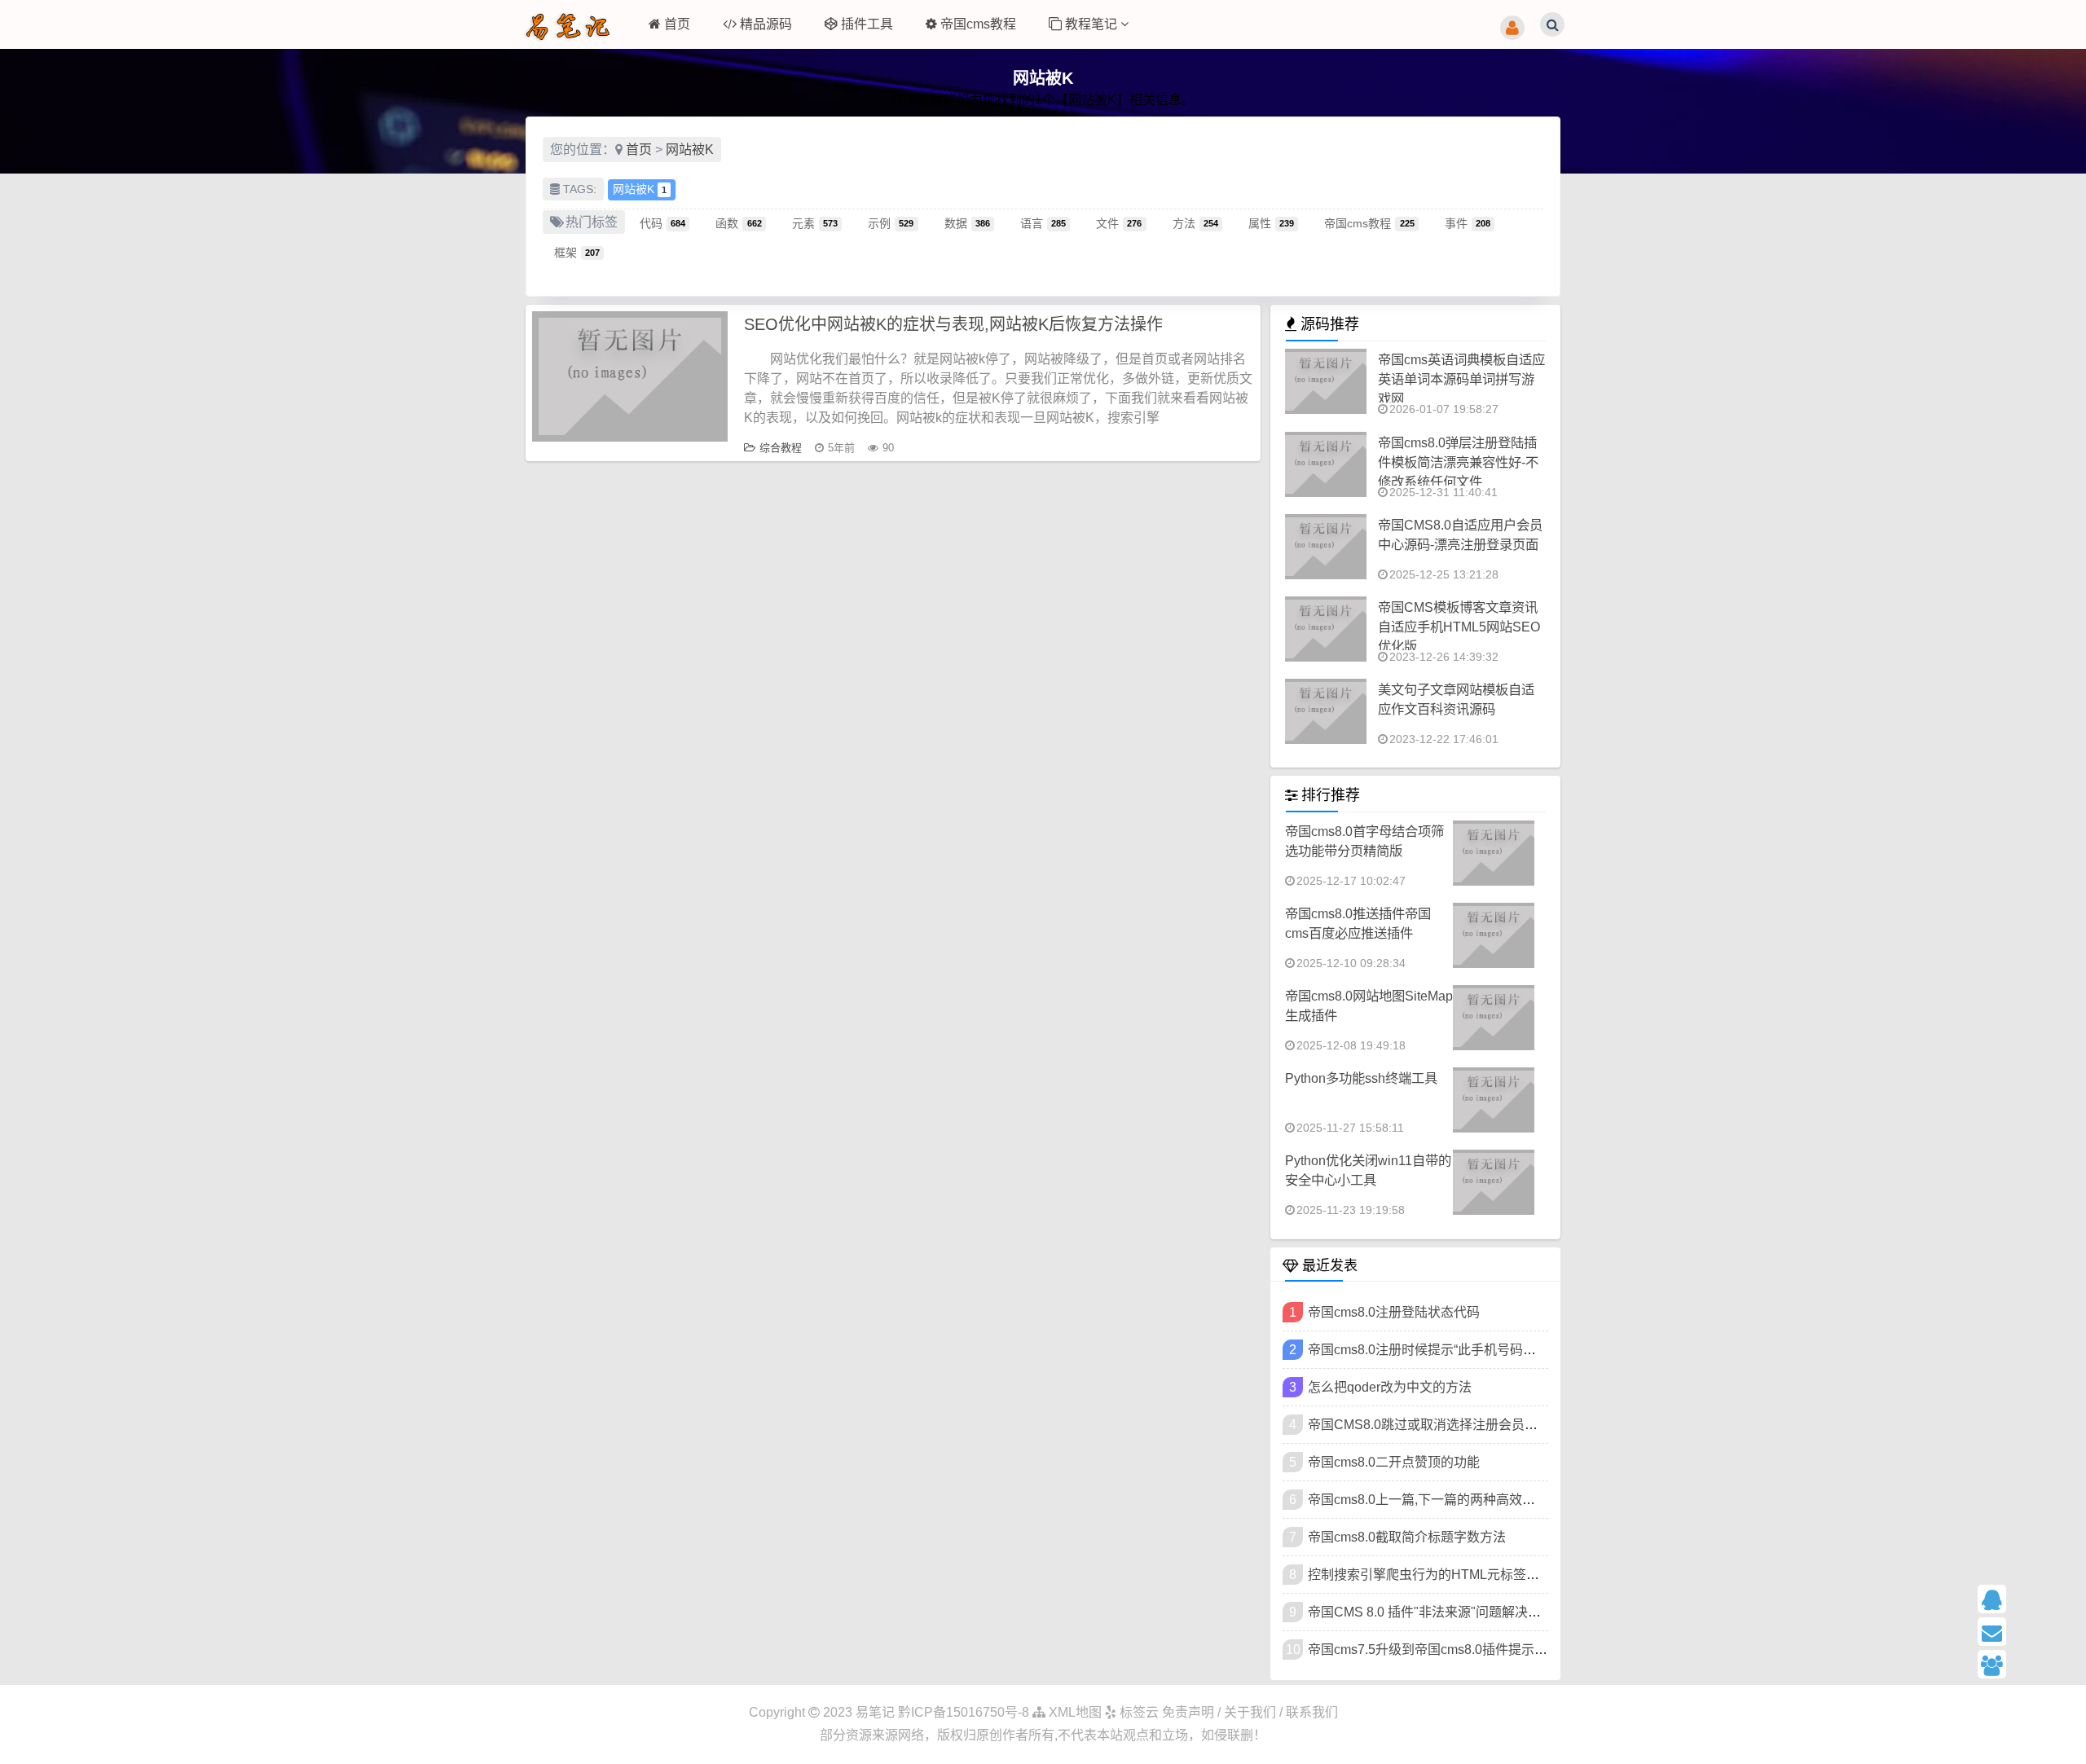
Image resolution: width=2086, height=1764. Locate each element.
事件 (1468, 222)
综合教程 (781, 448)
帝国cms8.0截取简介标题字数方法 (1407, 1537)
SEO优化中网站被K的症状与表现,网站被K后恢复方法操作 (953, 324)
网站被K (690, 150)
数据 (967, 222)
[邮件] (2026, 1632)
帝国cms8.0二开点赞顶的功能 (1394, 1462)
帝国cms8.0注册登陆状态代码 (1394, 1312)
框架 (577, 252)
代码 (662, 222)
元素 (815, 222)
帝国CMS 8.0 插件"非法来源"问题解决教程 (1431, 1612)
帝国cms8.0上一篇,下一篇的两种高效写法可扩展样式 (1461, 1500)
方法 (1195, 222)
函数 (738, 222)
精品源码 (766, 24)
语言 (1043, 222)
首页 (677, 24)
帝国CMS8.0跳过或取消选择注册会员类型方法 (1442, 1425)
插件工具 (867, 24)
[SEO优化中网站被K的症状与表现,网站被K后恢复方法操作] (630, 376)
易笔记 (875, 1712)
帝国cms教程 (978, 24)
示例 (891, 222)
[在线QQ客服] (2026, 1599)
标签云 (1138, 1712)
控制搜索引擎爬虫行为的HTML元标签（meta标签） (1457, 1575)
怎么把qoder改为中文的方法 (1390, 1387)
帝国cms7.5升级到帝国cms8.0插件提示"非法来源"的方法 (1472, 1650)
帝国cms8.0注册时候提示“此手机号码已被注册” (1443, 1350)
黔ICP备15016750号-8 (965, 1712)
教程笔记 (1093, 24)
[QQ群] (2026, 1664)
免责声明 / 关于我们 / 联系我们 (1250, 1712)
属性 (1271, 222)
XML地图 (1074, 1712)
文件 (1119, 222)
